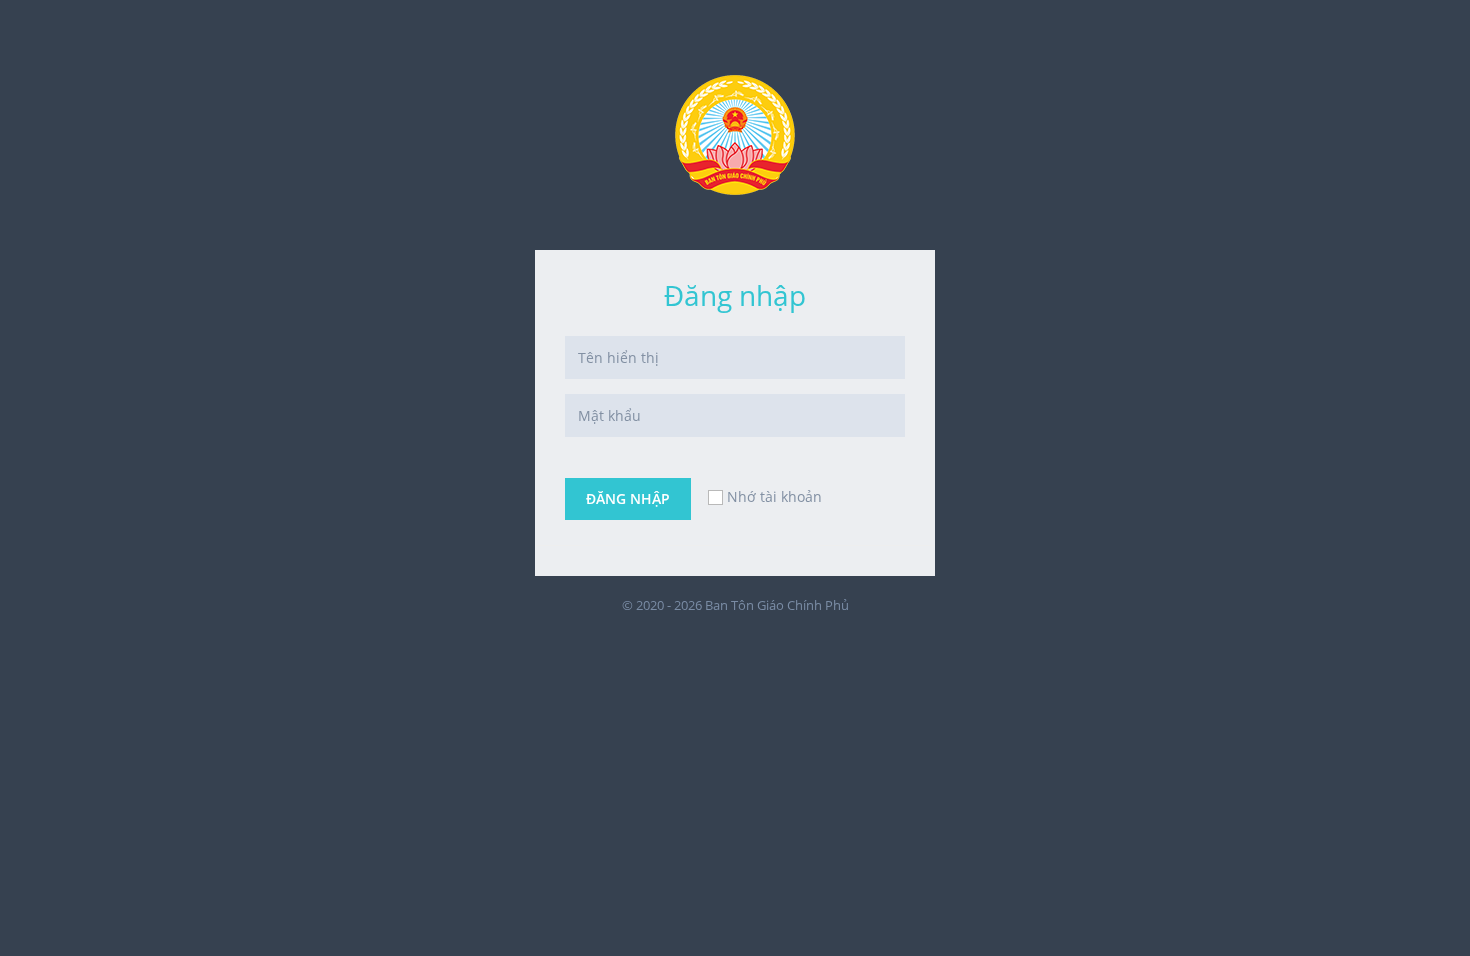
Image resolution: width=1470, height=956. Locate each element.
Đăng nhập (628, 498)
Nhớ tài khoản (774, 496)
